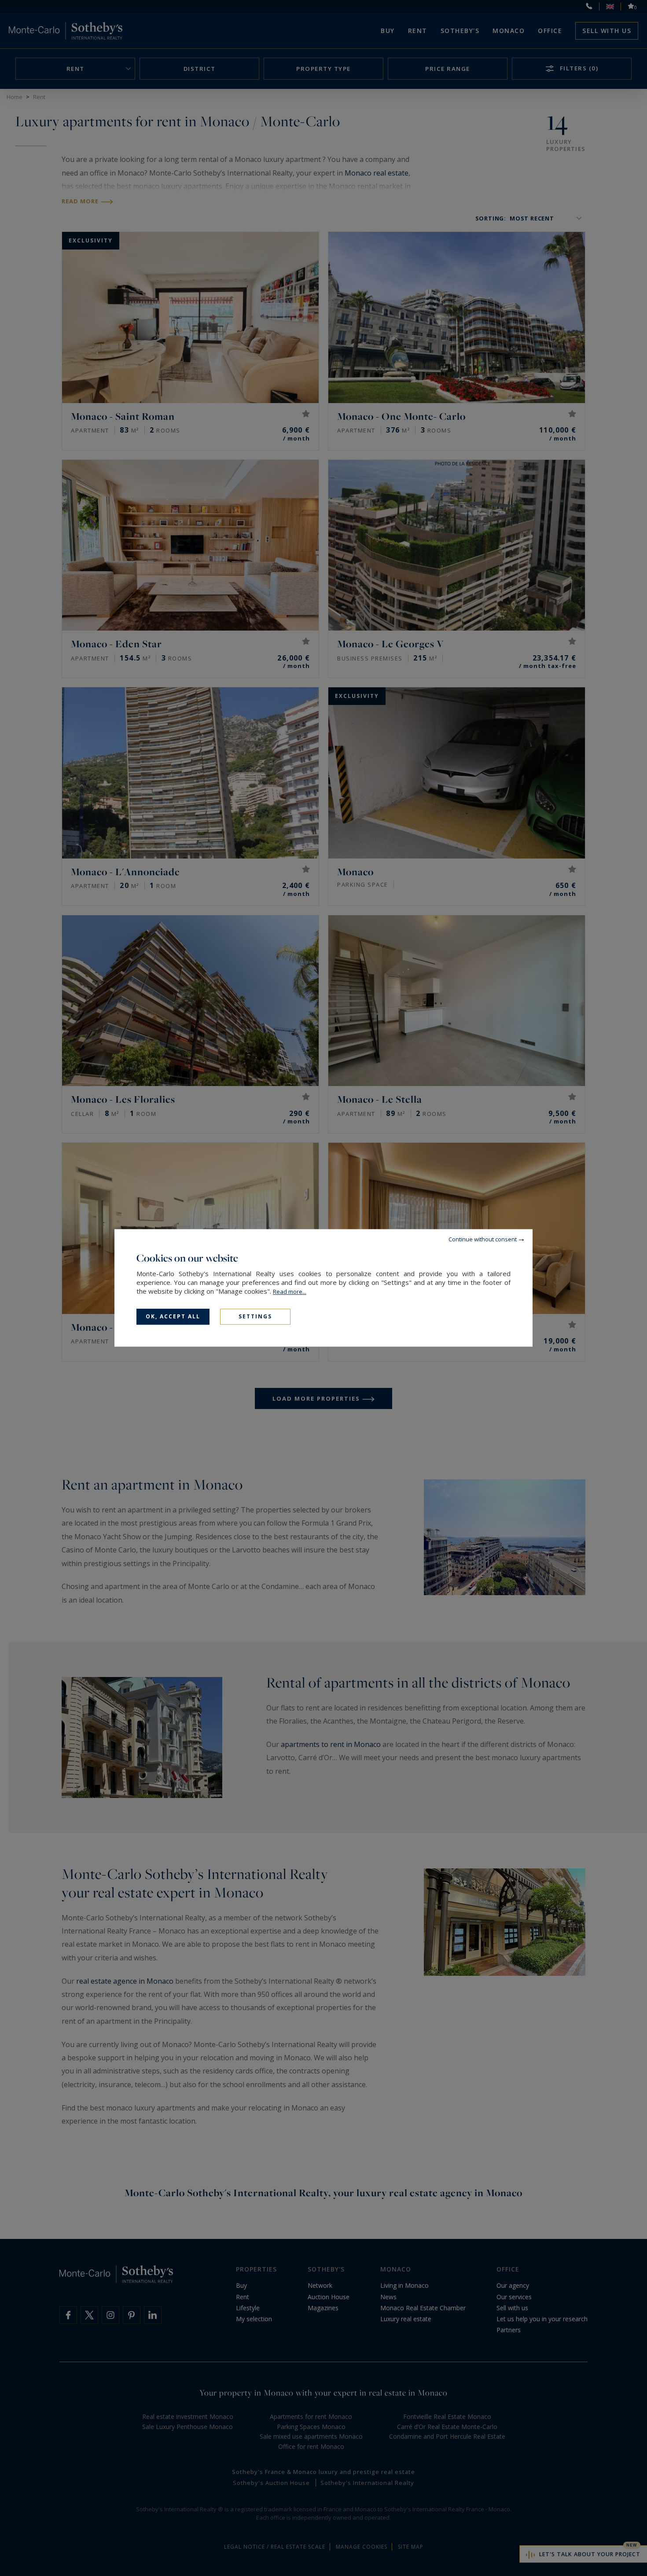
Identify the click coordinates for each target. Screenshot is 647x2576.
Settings (255, 1316)
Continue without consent (483, 1239)
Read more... (290, 1292)
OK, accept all (173, 1316)
